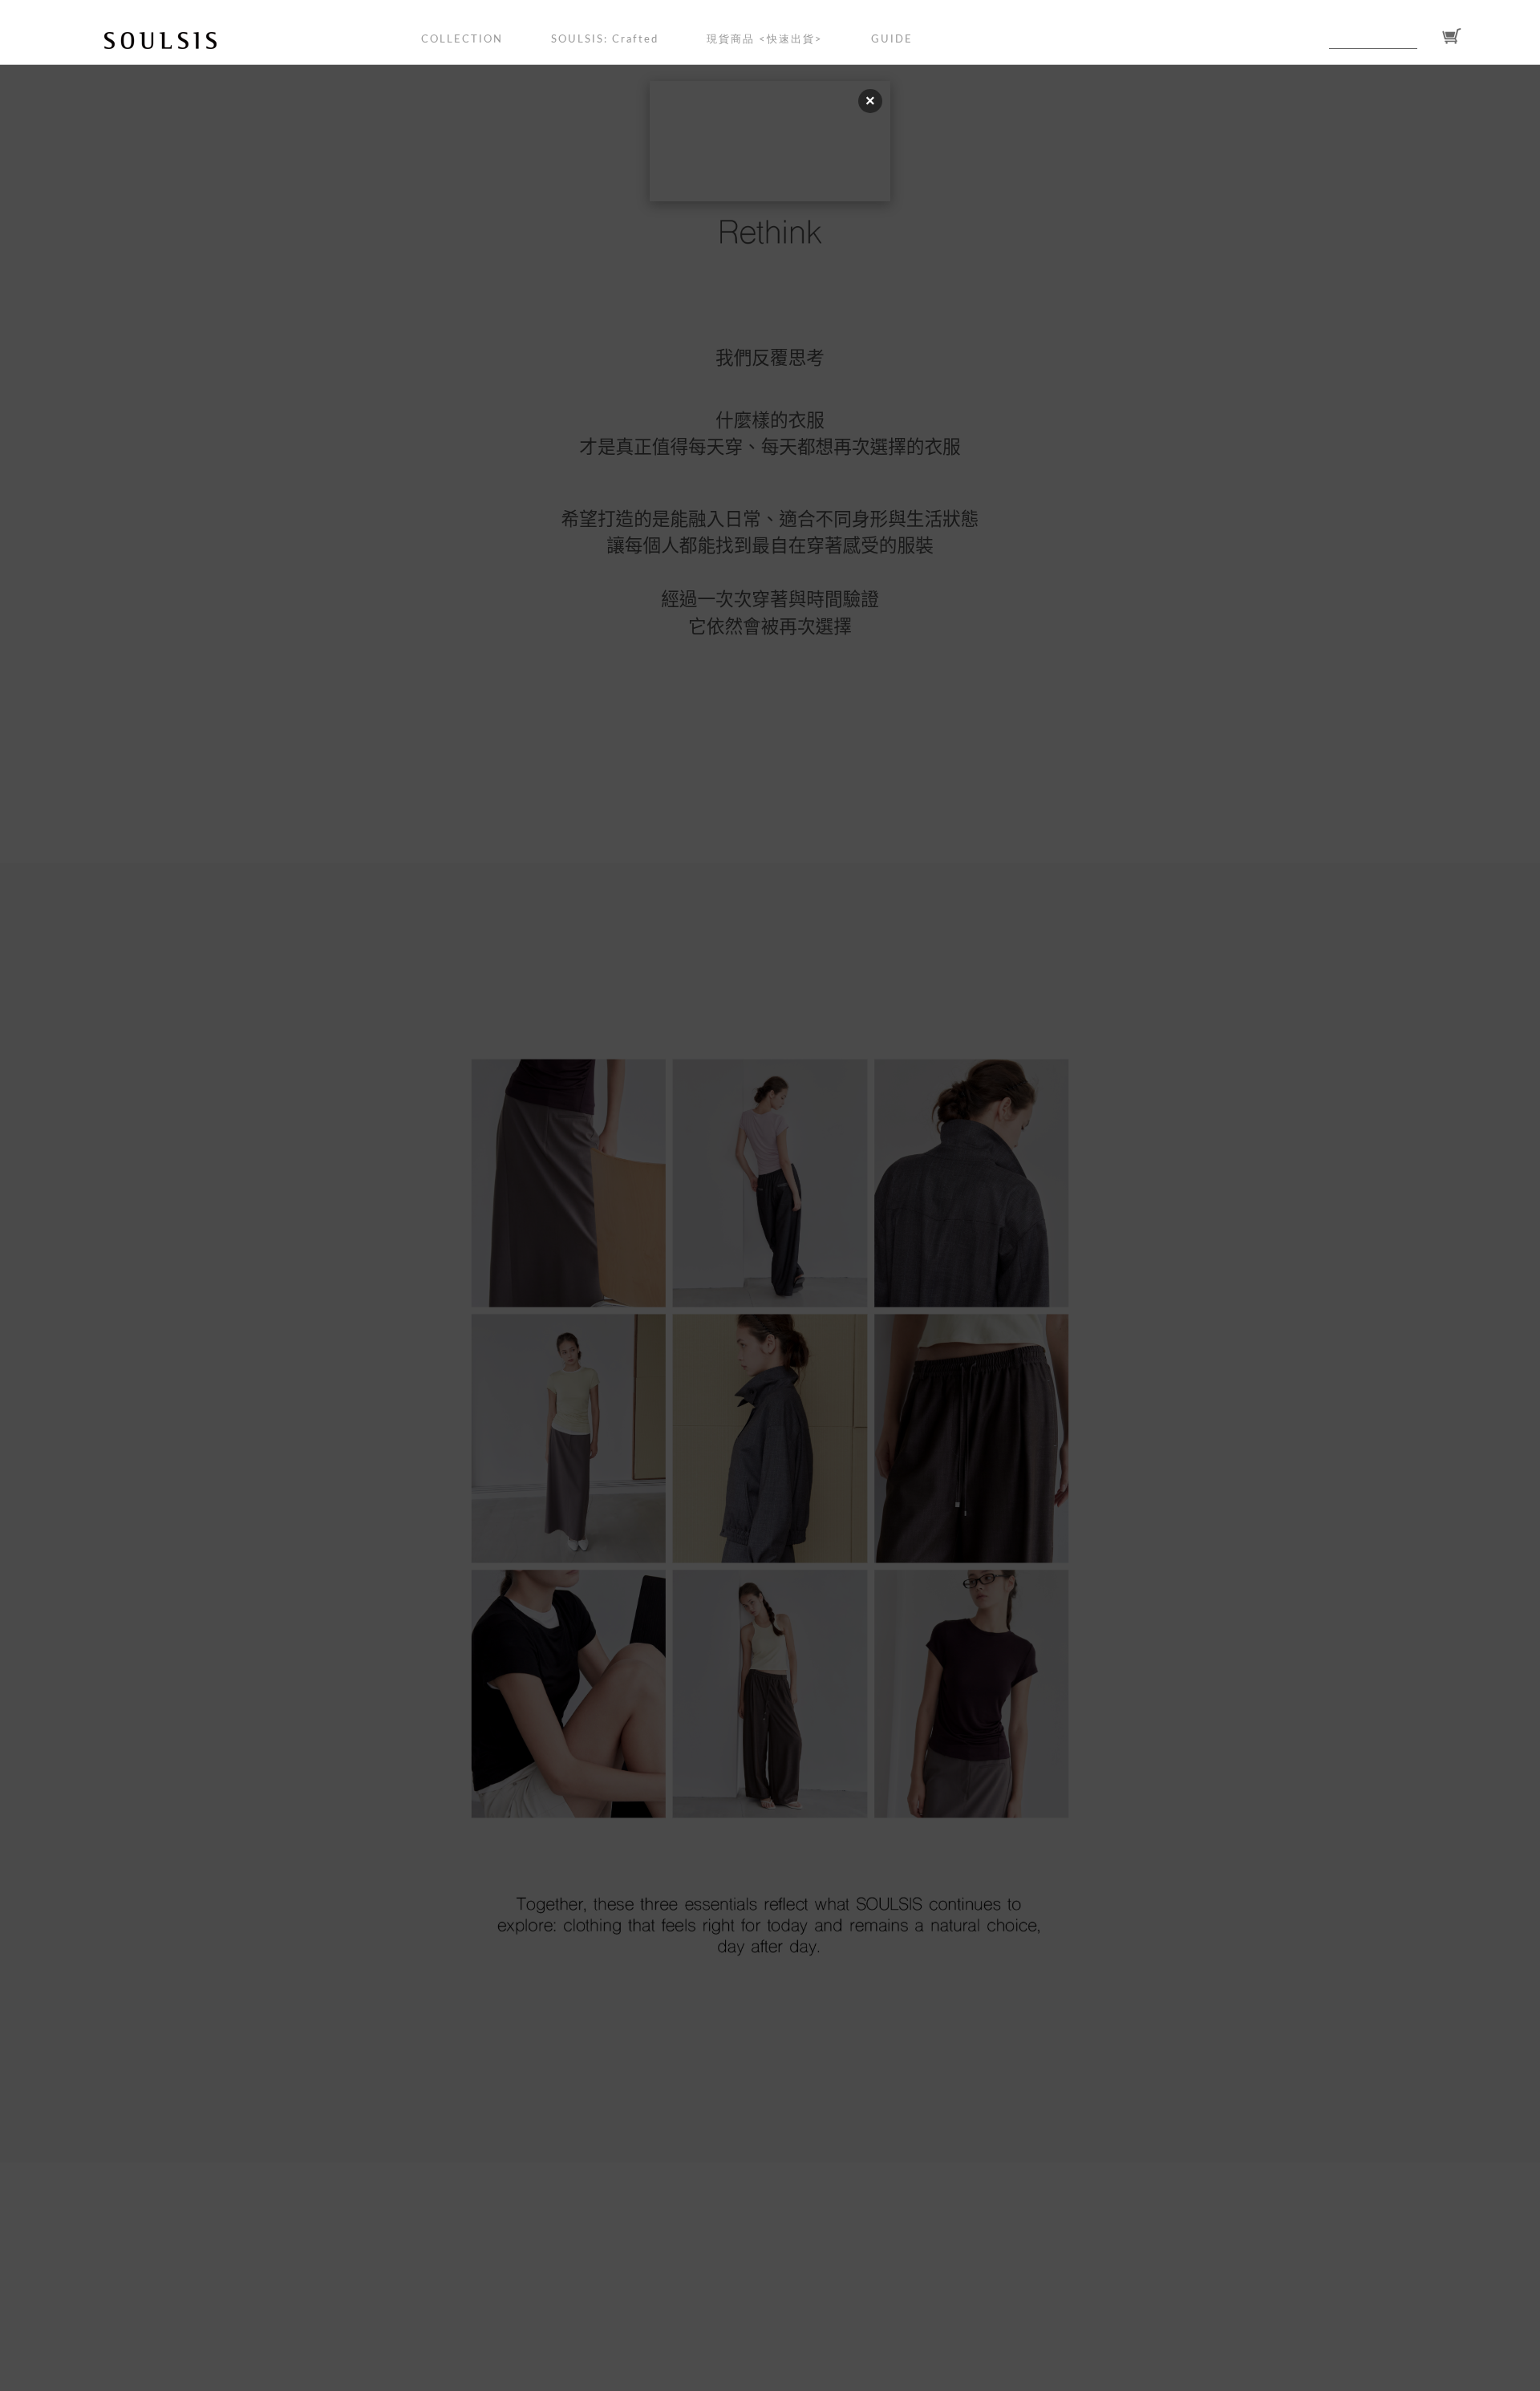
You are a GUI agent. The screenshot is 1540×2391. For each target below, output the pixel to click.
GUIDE (892, 40)
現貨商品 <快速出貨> (765, 40)
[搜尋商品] (1427, 37)
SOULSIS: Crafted (605, 40)
